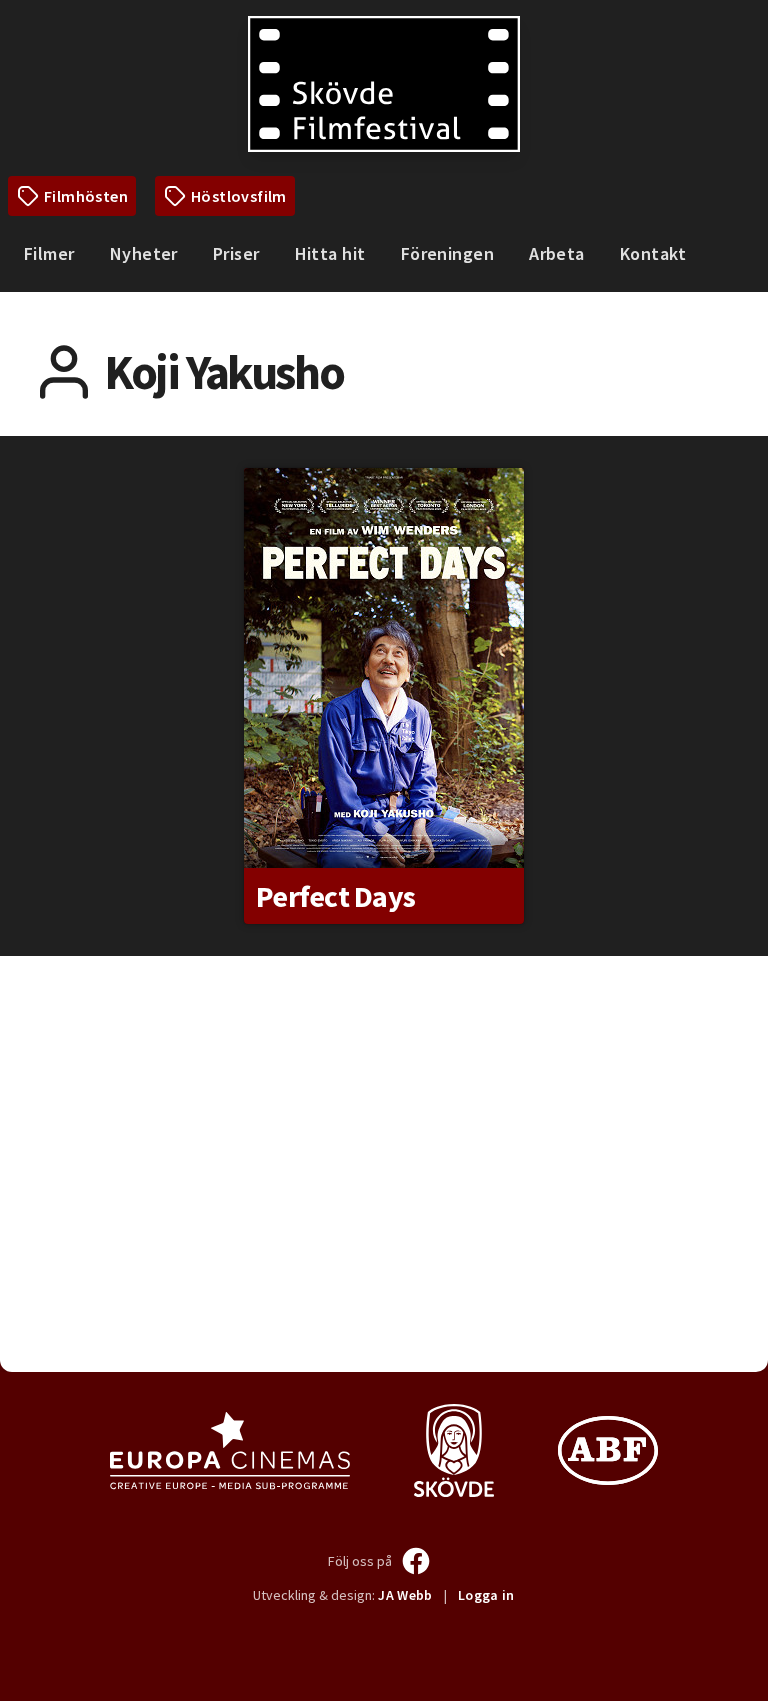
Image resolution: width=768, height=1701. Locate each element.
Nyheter (144, 253)
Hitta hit (330, 253)
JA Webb (405, 1595)
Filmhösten (86, 196)
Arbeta (557, 253)
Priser (236, 253)
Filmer (49, 253)
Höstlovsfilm (239, 196)
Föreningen (448, 253)
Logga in (486, 1595)
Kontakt (653, 253)
